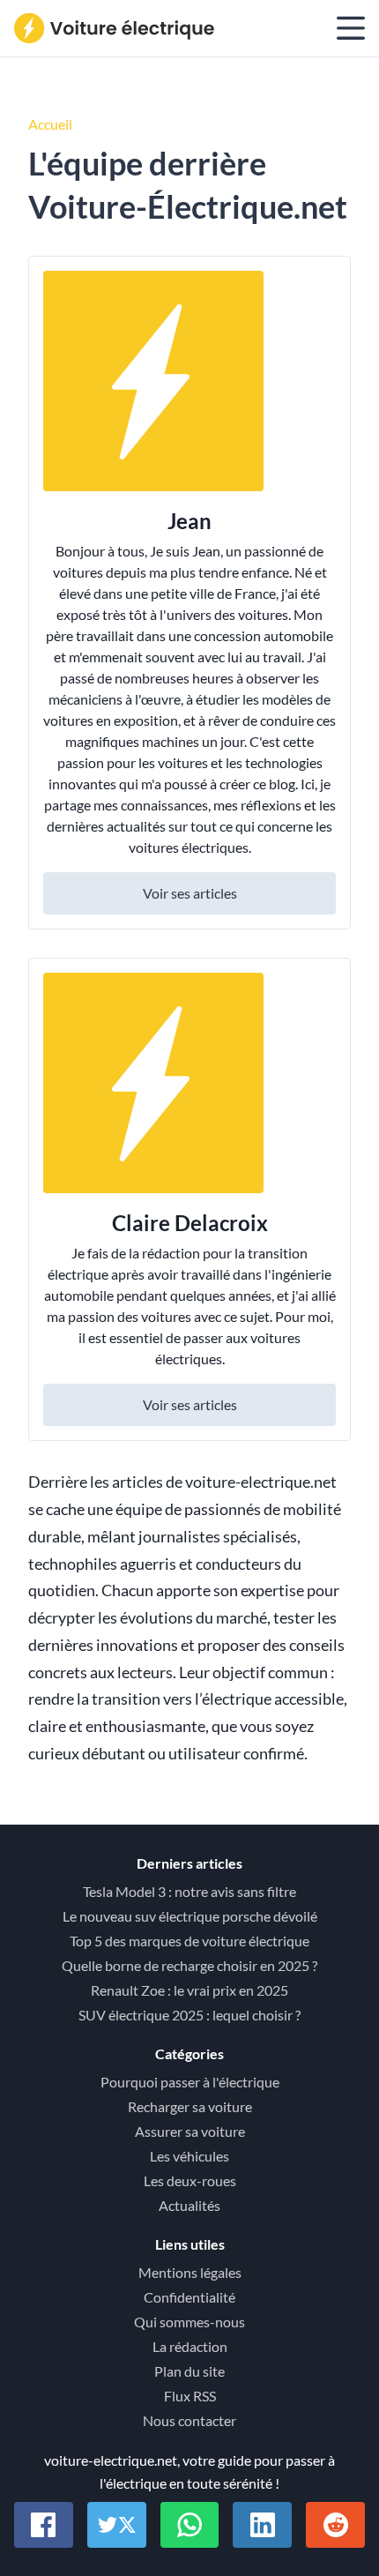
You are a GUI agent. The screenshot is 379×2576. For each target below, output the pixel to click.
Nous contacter (189, 2420)
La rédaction (190, 2346)
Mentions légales (190, 2272)
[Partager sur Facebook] (44, 2525)
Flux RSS (190, 2396)
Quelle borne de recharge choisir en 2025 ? (189, 1965)
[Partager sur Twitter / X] (117, 2525)
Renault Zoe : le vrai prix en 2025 (189, 1990)
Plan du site (189, 2371)
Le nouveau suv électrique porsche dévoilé (190, 1916)
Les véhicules (189, 2156)
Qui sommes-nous (189, 2322)
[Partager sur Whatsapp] (190, 2525)
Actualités (189, 2205)
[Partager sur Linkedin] (262, 2525)
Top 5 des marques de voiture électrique (189, 1941)
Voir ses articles (190, 893)
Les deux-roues (190, 2180)
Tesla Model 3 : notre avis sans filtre (189, 1891)
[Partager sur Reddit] (335, 2525)
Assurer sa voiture (190, 2131)
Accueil (50, 124)
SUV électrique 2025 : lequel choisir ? (189, 2015)
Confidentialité (189, 2297)
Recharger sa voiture (190, 2106)
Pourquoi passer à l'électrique (190, 2082)
